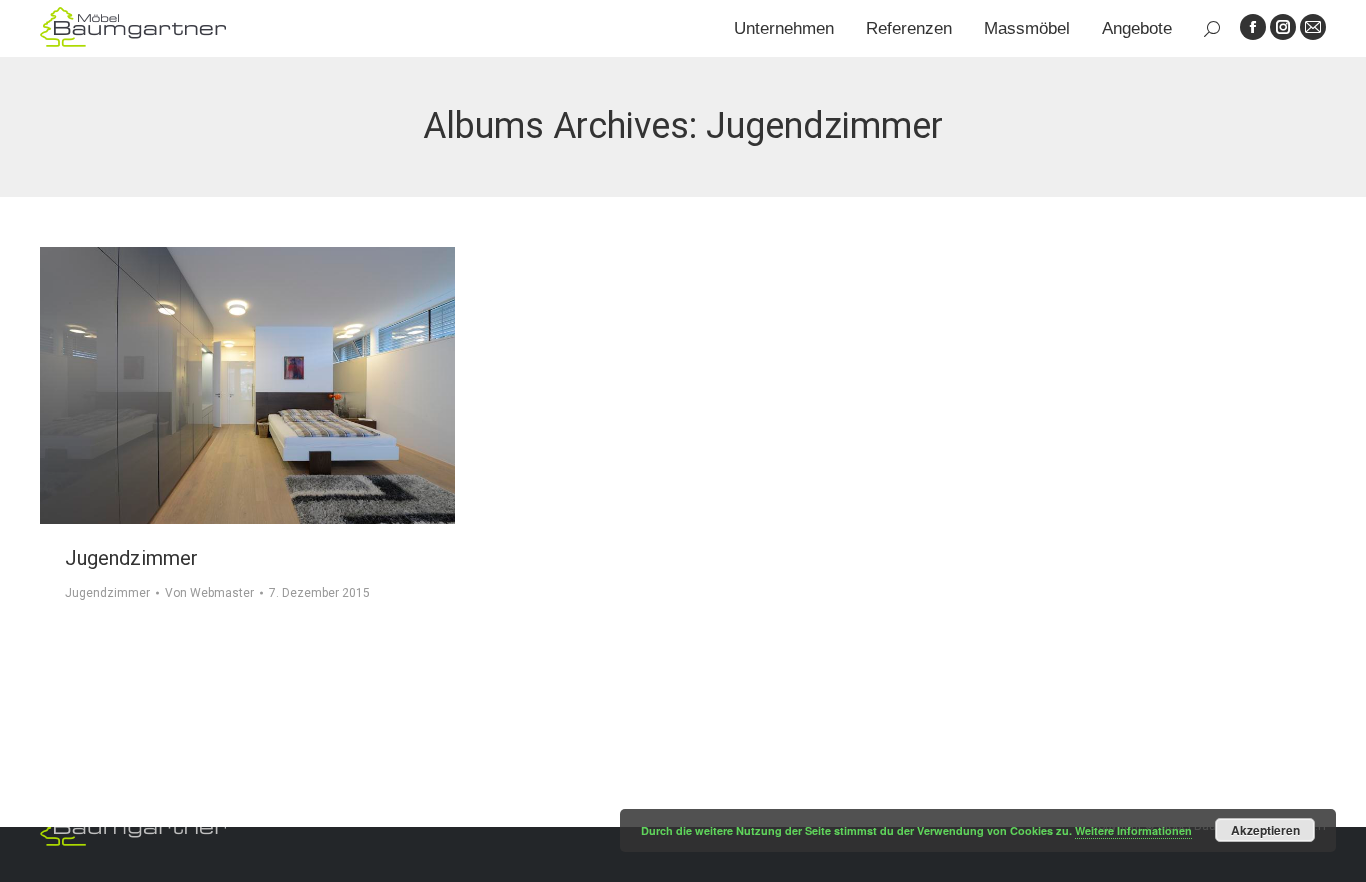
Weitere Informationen (1133, 830)
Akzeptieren (1265, 830)
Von (209, 593)
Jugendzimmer (131, 558)
